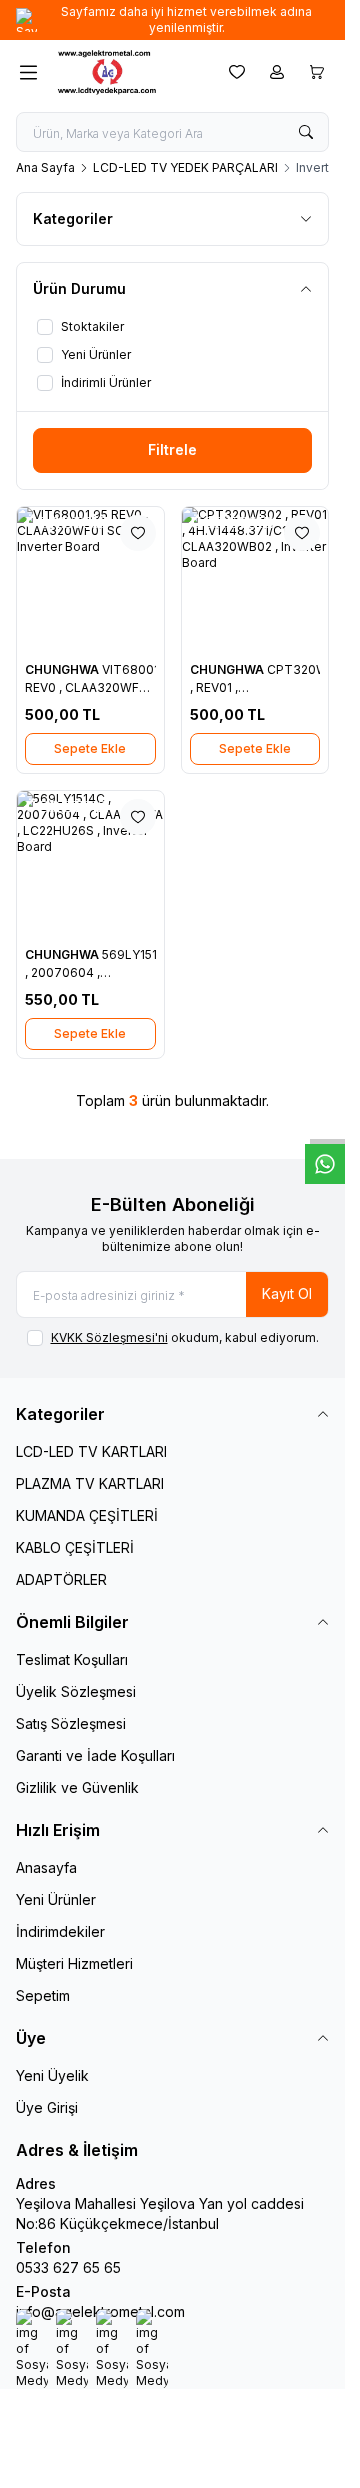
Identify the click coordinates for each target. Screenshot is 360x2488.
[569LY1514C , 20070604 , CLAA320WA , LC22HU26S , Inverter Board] (90, 864)
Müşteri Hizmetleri (74, 1963)
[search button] (306, 132)
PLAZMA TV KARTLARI (90, 1483)
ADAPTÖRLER (61, 1579)
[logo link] (129, 72)
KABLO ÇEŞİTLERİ (75, 1547)
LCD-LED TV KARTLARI (91, 1451)
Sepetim (43, 1995)
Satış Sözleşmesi (71, 1723)
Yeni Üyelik (52, 2075)
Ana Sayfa (45, 167)
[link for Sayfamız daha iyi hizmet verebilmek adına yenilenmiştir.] (172, 20)
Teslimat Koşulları (72, 1659)
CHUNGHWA (63, 669)
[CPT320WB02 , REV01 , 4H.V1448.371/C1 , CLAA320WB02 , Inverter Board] (255, 580)
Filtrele (172, 449)
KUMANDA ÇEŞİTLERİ (87, 1515)
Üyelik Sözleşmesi (76, 1691)
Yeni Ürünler (56, 1899)
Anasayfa (46, 1867)
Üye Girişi (47, 2107)
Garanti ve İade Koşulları (95, 1755)
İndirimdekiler (60, 1931)
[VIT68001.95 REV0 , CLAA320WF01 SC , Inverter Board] (90, 580)
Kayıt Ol (287, 1293)
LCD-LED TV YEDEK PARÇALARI (185, 167)
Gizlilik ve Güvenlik (77, 1787)
